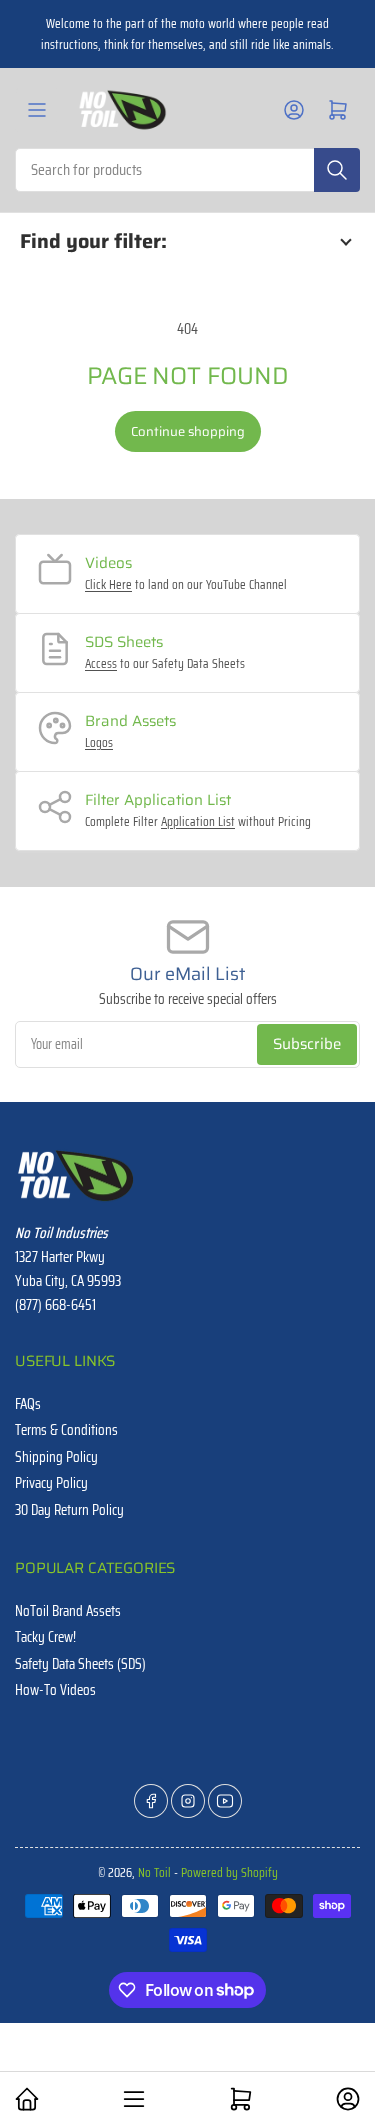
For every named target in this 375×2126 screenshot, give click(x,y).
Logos (99, 742)
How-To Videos (55, 1690)
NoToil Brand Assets (68, 1611)
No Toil (154, 1872)
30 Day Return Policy (69, 1510)
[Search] (337, 170)
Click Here (108, 584)
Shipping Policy (56, 1457)
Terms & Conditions (66, 1430)
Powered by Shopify (229, 1872)
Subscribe (307, 1044)
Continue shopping (188, 431)
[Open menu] (37, 110)
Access (101, 663)
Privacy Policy (51, 1483)
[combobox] (187, 170)
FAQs (28, 1404)
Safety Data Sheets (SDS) (80, 1664)
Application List (198, 821)
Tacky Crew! (45, 1637)
